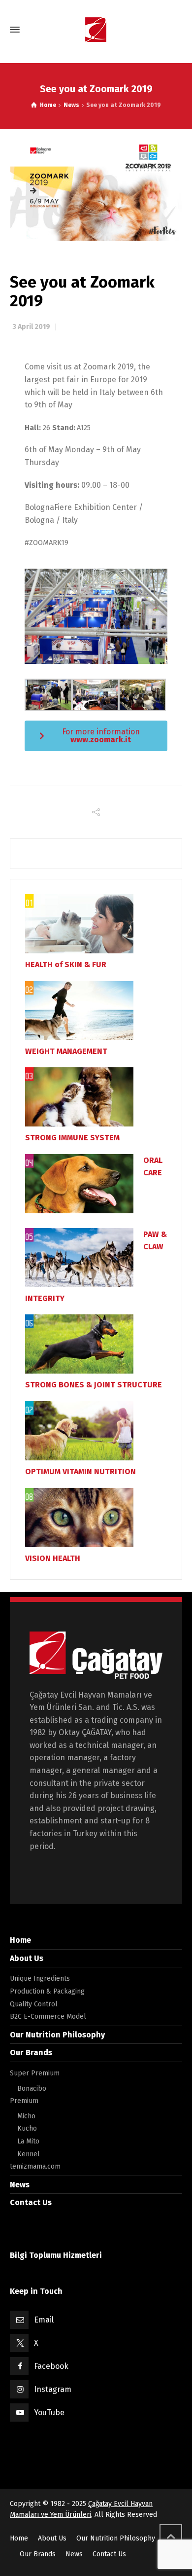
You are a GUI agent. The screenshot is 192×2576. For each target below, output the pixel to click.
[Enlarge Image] (96, 191)
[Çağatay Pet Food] (96, 30)
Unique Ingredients (40, 1978)
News (20, 2185)
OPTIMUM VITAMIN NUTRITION (80, 1471)
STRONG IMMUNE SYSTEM (72, 1138)
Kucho (27, 2128)
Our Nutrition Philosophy (57, 2035)
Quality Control (34, 2004)
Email (44, 2320)
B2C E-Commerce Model (48, 2016)
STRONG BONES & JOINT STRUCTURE (94, 1385)
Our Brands (31, 2052)
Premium (24, 2101)
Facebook (51, 2366)
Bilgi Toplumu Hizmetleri (56, 2255)
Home (20, 1940)
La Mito (28, 2141)
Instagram (53, 2389)
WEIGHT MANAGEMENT (66, 1051)
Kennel (29, 2154)
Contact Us (31, 2202)
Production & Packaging (47, 1991)
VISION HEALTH (53, 1558)
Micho (26, 2116)
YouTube (49, 2413)
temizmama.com (35, 2166)
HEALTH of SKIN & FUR (66, 964)
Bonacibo (32, 2088)
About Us (27, 1958)
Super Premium (35, 2073)
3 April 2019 (31, 327)
